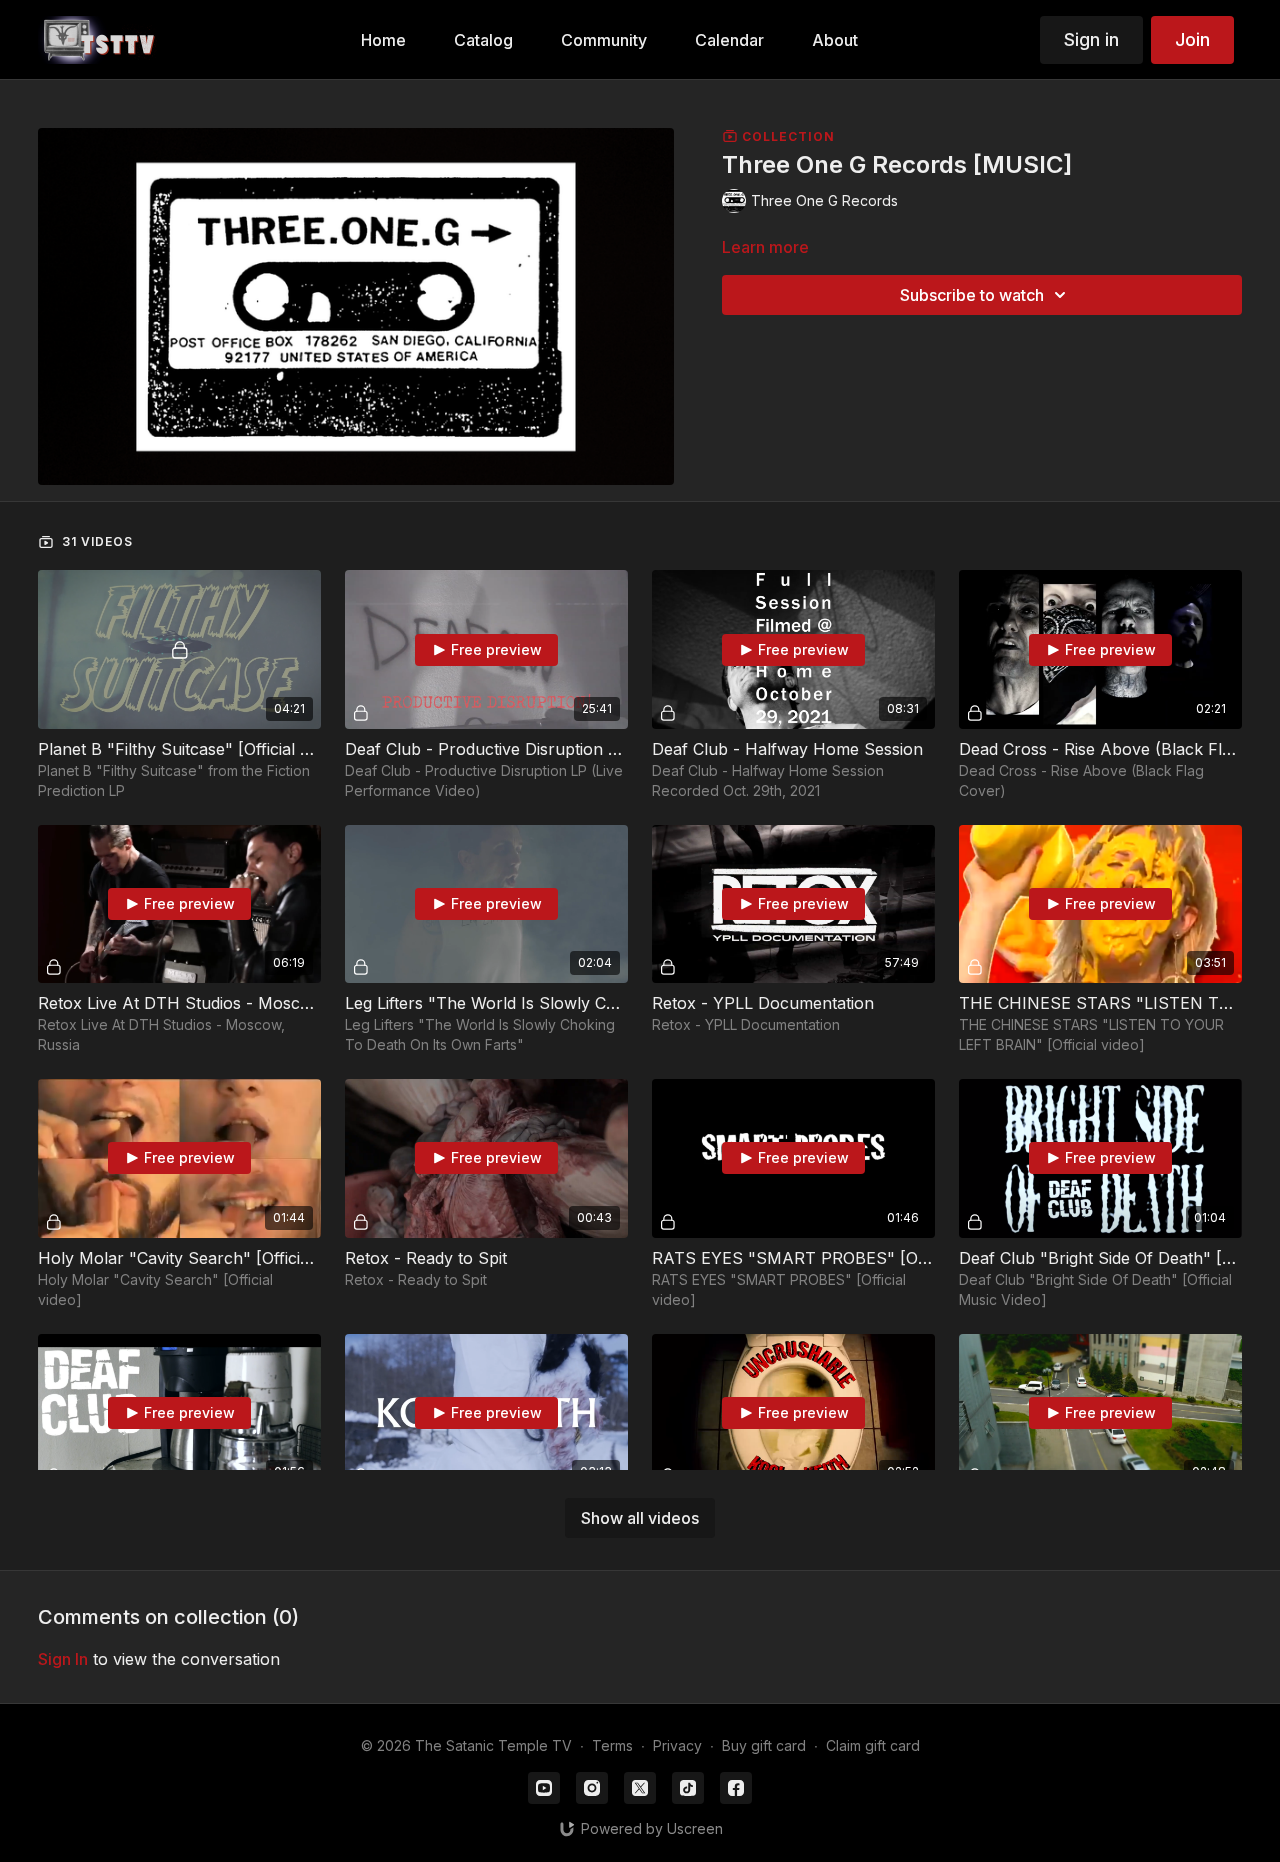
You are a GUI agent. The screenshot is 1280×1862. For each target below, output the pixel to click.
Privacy (677, 1745)
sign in (63, 1659)
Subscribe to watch (972, 295)
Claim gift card (873, 1745)
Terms (612, 1745)
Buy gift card (764, 1745)
